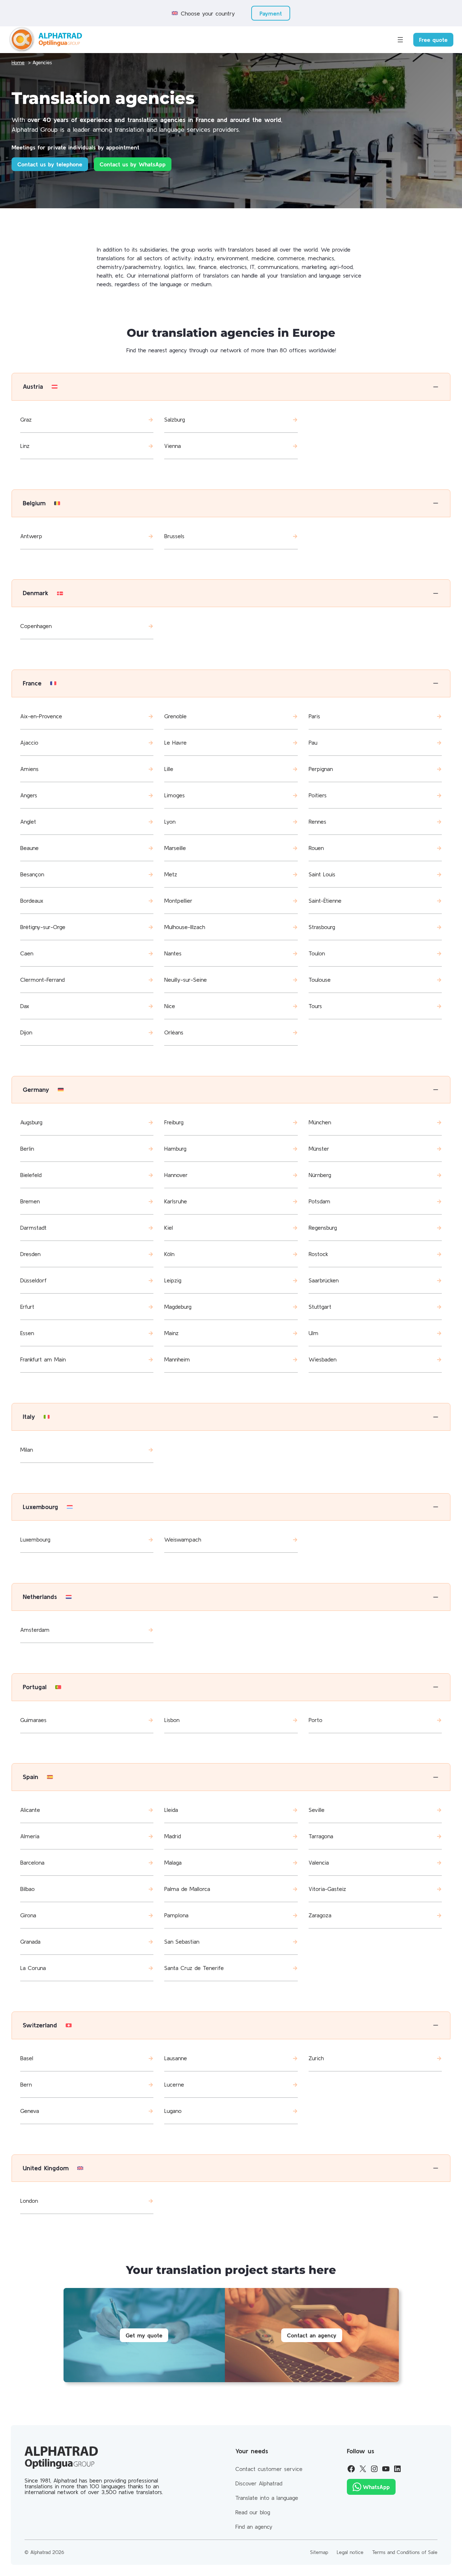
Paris (314, 716)
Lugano (173, 2111)
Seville (317, 1810)
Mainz (171, 1333)
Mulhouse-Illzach (185, 927)
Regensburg (323, 1228)
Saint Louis (322, 874)
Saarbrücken (324, 1280)
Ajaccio (29, 742)
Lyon (170, 821)
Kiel (169, 1228)
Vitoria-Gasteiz (327, 1889)
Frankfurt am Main (43, 1359)
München (320, 1122)
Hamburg (175, 1148)
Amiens (29, 769)
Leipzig (173, 1280)
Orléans (174, 1032)
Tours (315, 1006)
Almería (30, 1836)
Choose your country (208, 13)
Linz (25, 446)
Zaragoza (320, 1915)
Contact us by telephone (50, 164)
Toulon (317, 953)
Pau (313, 742)
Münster (319, 1148)
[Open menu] (400, 40)
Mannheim (177, 1359)
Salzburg (175, 419)
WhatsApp (376, 2487)
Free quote (433, 40)
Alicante (30, 1810)
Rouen (316, 848)
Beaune (29, 848)
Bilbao (27, 1889)
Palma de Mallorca (187, 1889)
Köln (169, 1254)
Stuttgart (320, 1307)
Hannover (176, 1175)
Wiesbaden (322, 1359)
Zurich (316, 2058)
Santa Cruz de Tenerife (194, 1968)
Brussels (174, 536)
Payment (271, 13)
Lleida (171, 1810)
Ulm (313, 1333)
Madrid (173, 1836)
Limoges (175, 795)
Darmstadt (33, 1228)
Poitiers (318, 795)
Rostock (318, 1254)
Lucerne (174, 2084)
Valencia (319, 1862)
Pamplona (176, 1915)
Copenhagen (36, 626)
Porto (315, 1720)
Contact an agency (312, 2335)
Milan (27, 1450)
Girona (28, 1915)
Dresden (30, 1254)
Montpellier (178, 901)
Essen (27, 1333)
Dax (25, 1006)
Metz (171, 874)
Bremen (30, 1201)
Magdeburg (178, 1307)
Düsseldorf (33, 1280)
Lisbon (172, 1720)
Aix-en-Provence (41, 716)
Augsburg (31, 1122)
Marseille (175, 848)
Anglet (28, 821)
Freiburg (174, 1122)
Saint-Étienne (325, 901)
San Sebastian (182, 1941)
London (29, 2201)
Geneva (30, 2111)
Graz (26, 419)
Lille (169, 769)
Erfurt (27, 1307)
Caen (27, 953)
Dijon (26, 1032)
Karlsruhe (176, 1201)
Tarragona (321, 1836)
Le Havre (175, 742)
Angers (29, 795)
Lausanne (176, 2058)
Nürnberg (320, 1175)
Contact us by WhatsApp (133, 164)
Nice (170, 1006)
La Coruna (33, 1968)
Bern (26, 2084)
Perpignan (321, 769)
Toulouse (320, 980)
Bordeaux (32, 901)
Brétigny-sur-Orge (43, 927)
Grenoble (175, 716)
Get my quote (144, 2335)
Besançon (32, 874)
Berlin (27, 1148)
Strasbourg (322, 927)
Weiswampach (183, 1539)
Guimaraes (33, 1720)
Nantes (173, 953)
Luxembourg (35, 1539)
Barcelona (32, 1862)
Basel (27, 2058)
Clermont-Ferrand (42, 980)
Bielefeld (31, 1175)
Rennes (317, 821)
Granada (30, 1941)
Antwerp (31, 536)
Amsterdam (35, 1630)
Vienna (173, 446)
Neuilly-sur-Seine (186, 980)
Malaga (173, 1862)
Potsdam (319, 1201)
